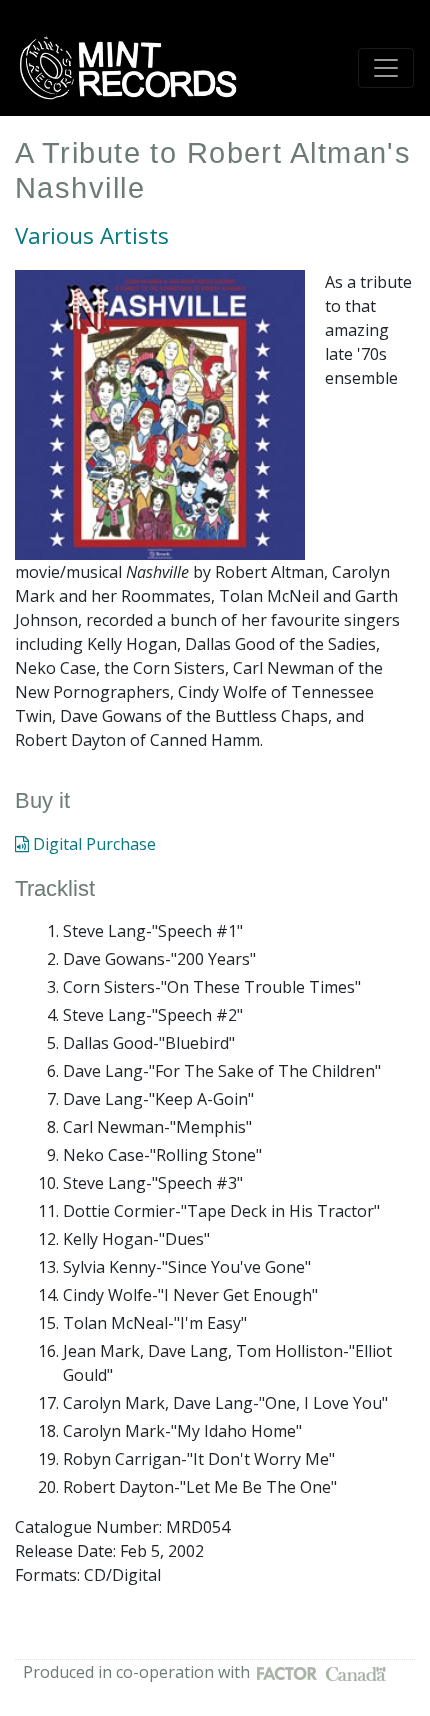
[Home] (135, 68)
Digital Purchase (92, 844)
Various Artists (92, 235)
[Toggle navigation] (386, 68)
